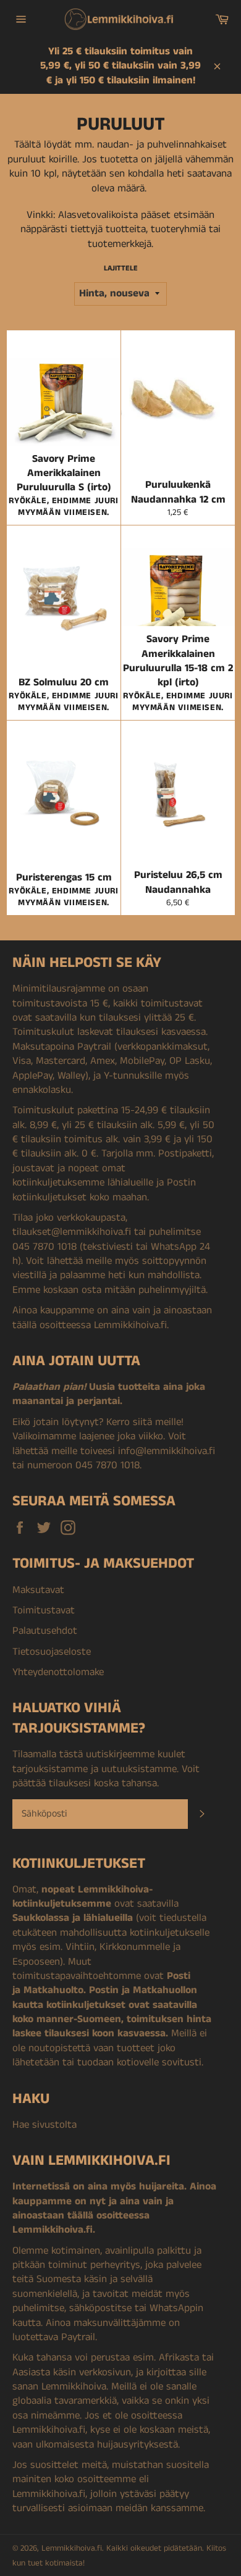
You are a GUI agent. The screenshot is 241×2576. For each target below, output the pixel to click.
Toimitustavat (44, 1610)
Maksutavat (38, 1590)
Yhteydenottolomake (58, 1672)
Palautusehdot (45, 1631)
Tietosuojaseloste (52, 1652)
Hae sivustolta (44, 2125)
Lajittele (121, 269)
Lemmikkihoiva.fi (72, 2549)
